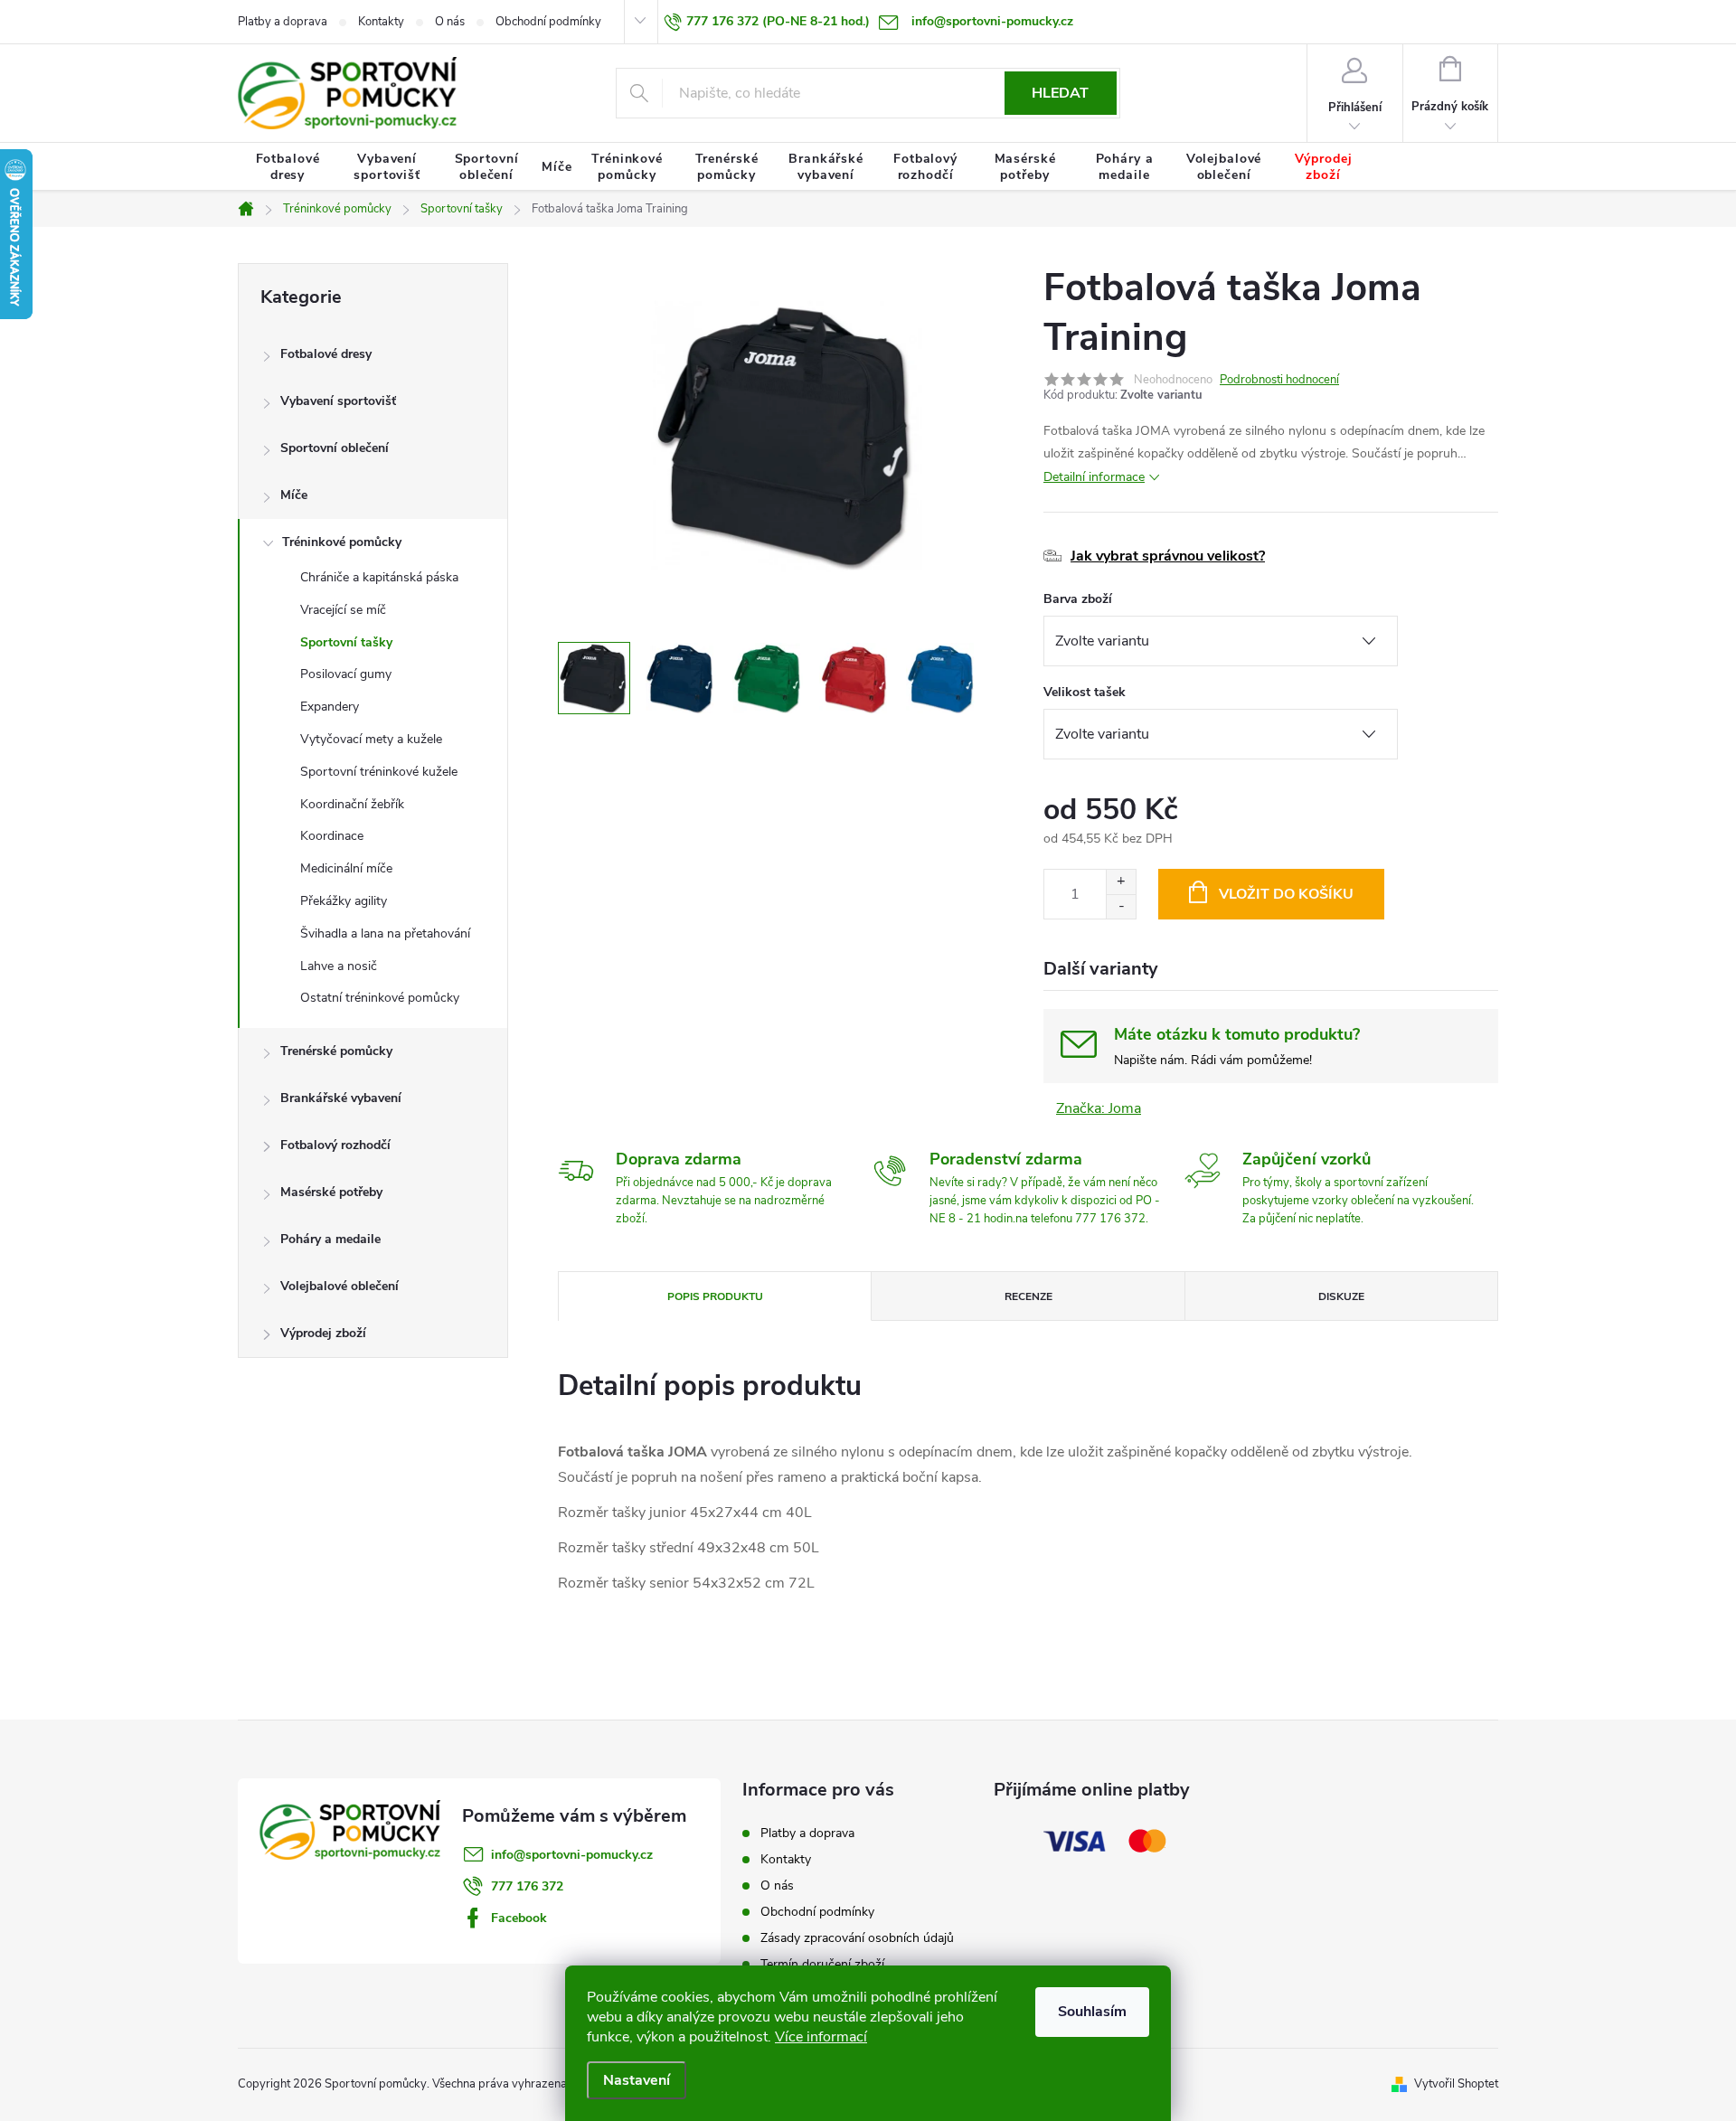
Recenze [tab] (1028, 1296)
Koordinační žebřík (352, 804)
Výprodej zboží (323, 1333)
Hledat (1060, 93)
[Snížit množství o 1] (1121, 906)
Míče (294, 495)
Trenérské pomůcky (336, 1051)
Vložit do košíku (1286, 894)
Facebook (519, 1918)
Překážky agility (344, 901)
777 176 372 (527, 1886)
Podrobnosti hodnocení (1279, 380)
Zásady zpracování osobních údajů (857, 1938)
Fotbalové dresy (326, 354)
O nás (450, 22)
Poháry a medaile (330, 1239)
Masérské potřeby (331, 1192)
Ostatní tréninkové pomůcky (380, 998)
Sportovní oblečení (335, 448)
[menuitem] (288, 167)
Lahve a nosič (339, 966)
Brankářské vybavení (341, 1098)
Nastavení (637, 2080)
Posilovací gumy (346, 674)
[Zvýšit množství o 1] (1121, 882)
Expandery (330, 707)
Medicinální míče (346, 868)
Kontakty (381, 22)
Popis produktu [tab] (715, 1296)
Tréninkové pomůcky (342, 542)
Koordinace (332, 836)
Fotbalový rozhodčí (335, 1145)
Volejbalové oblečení (340, 1286)
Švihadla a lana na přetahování (385, 933)
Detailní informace (1094, 477)
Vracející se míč (343, 610)
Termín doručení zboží (822, 1964)
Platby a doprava (283, 22)
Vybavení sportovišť (338, 401)
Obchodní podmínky (548, 22)
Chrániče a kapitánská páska (379, 577)
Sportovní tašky (346, 642)
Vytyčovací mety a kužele (371, 739)
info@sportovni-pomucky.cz (572, 1855)
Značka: (1099, 1108)
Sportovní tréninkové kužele (379, 772)
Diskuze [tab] (1341, 1296)
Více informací (821, 2037)
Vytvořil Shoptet (1456, 2084)
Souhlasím (1092, 2012)
